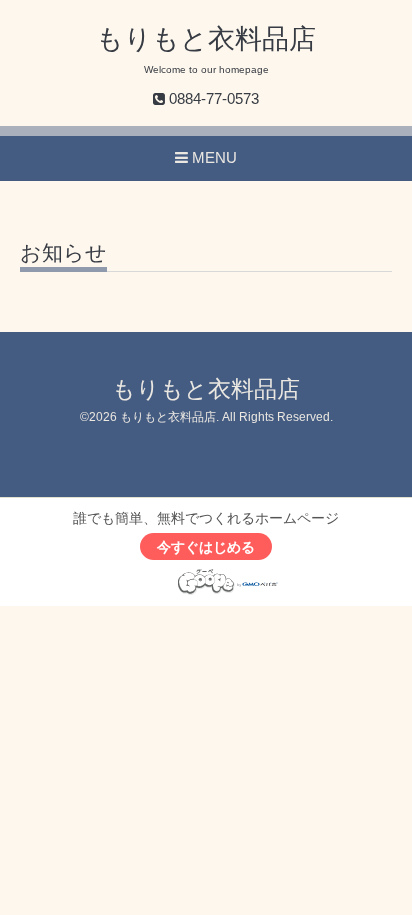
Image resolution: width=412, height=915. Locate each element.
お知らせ (63, 253)
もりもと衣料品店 (206, 39)
